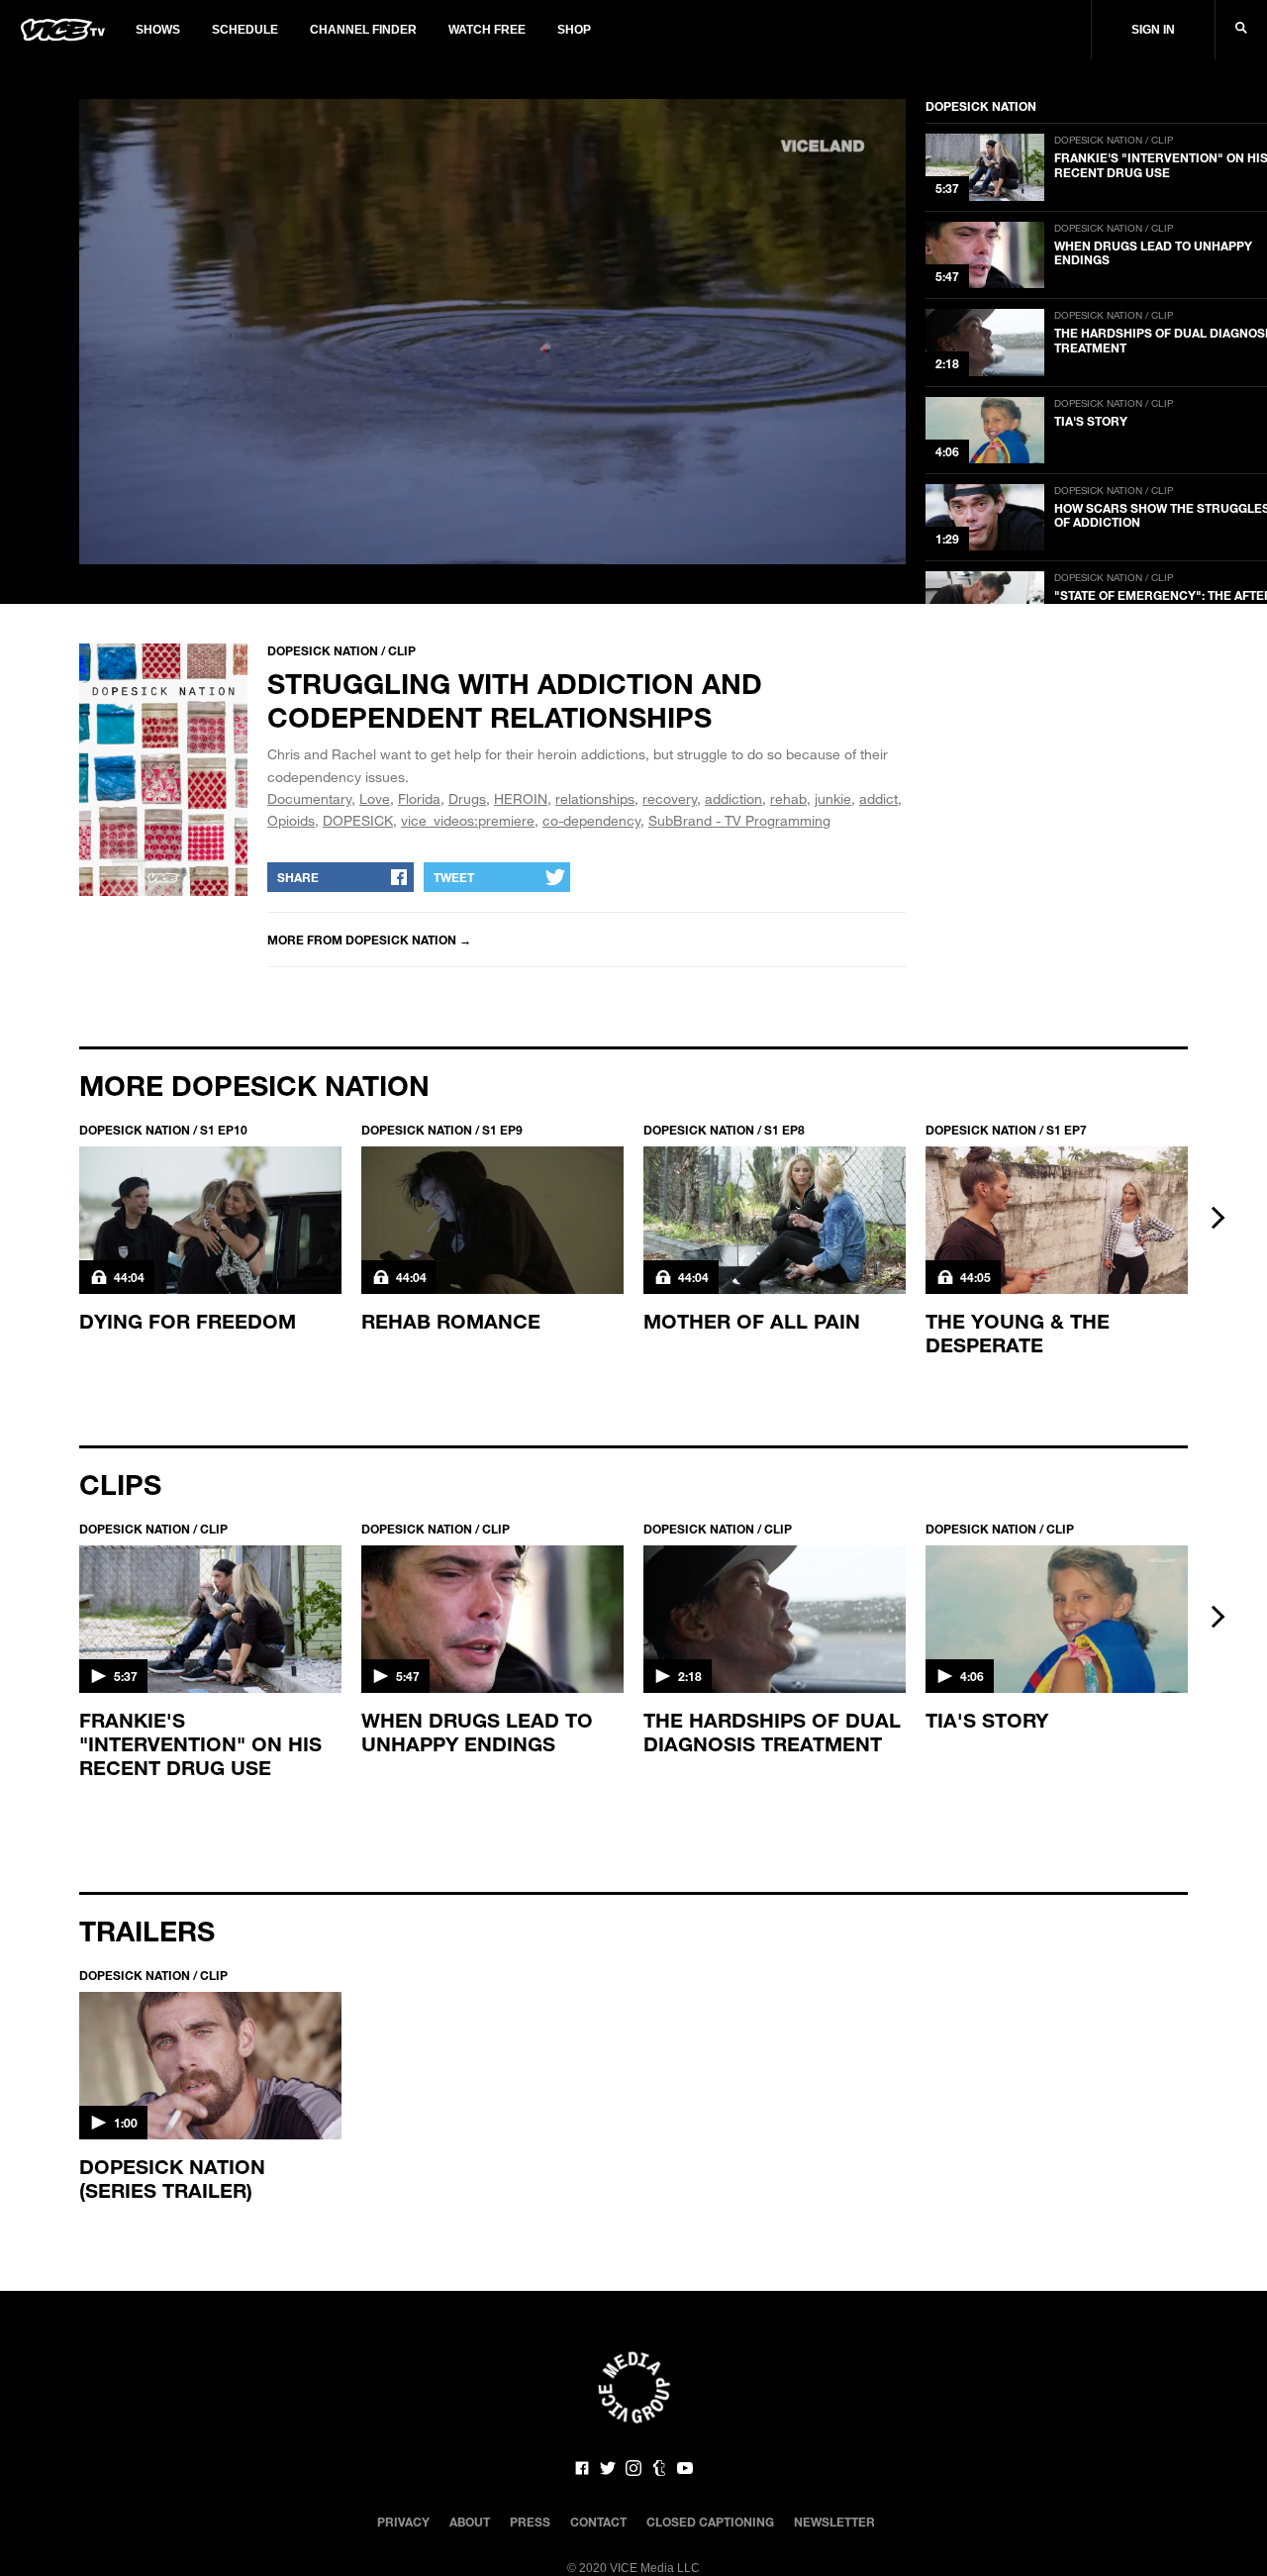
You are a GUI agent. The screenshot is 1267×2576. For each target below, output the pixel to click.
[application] (492, 332)
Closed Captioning (710, 2522)
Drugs (467, 798)
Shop (574, 30)
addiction (733, 798)
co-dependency (591, 820)
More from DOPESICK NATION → (369, 940)
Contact (598, 2522)
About (470, 2522)
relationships (595, 798)
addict (878, 798)
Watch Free (487, 30)
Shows (158, 30)
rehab (788, 798)
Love (375, 798)
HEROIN (521, 798)
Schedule (245, 30)
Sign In (1153, 30)
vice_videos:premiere (468, 820)
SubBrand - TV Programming (739, 820)
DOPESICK (358, 820)
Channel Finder (363, 30)
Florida (419, 798)
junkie (833, 798)
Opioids (291, 820)
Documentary (309, 798)
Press (530, 2522)
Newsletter (834, 2522)
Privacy (403, 2522)
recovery (670, 798)
